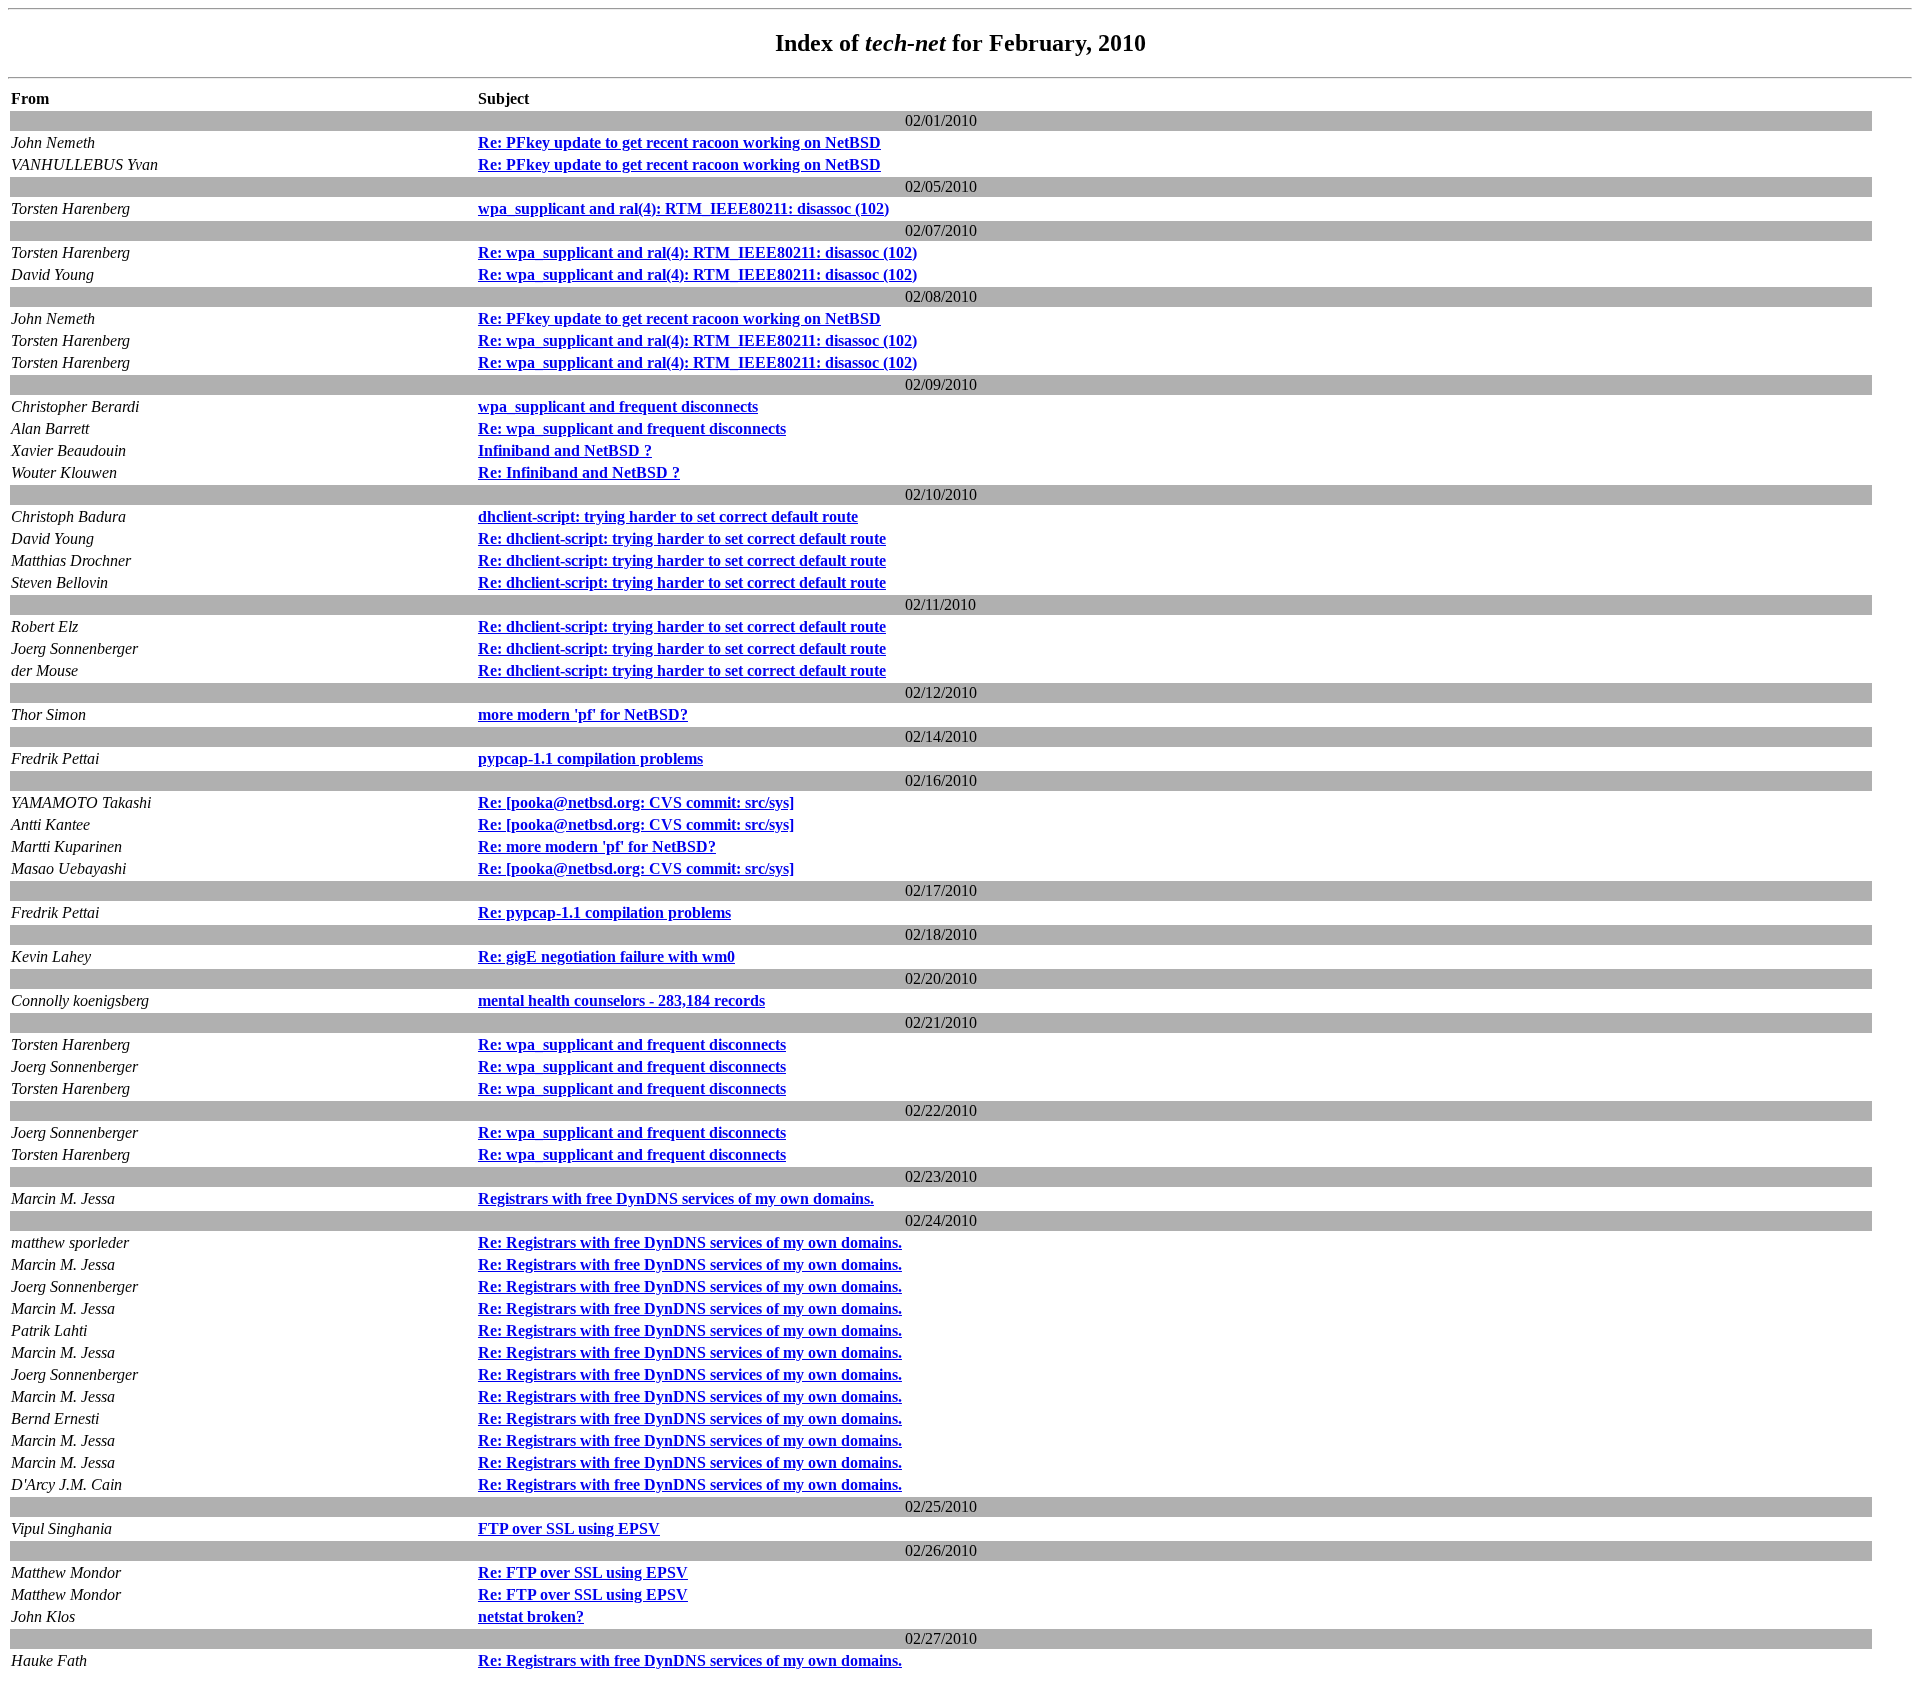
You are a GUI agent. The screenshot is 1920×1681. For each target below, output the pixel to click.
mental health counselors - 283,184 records (621, 1000)
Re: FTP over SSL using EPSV (583, 1572)
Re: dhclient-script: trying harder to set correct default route (682, 538)
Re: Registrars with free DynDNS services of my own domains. (690, 1242)
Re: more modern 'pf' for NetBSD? (597, 846)
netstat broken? (531, 1616)
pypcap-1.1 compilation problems (590, 758)
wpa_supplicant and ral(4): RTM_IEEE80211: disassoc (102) (683, 208)
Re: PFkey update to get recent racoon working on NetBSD (679, 142)
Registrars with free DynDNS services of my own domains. (676, 1198)
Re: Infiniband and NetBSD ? (579, 472)
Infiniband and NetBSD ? (565, 450)
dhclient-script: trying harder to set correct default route (668, 516)
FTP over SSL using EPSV (569, 1528)
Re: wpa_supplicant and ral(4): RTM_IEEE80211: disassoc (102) (697, 252)
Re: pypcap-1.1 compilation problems (604, 912)
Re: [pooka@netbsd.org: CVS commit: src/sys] (636, 802)
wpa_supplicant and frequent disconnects (618, 406)
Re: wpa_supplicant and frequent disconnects (632, 428)
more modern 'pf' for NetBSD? (583, 714)
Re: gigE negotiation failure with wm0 (606, 956)
